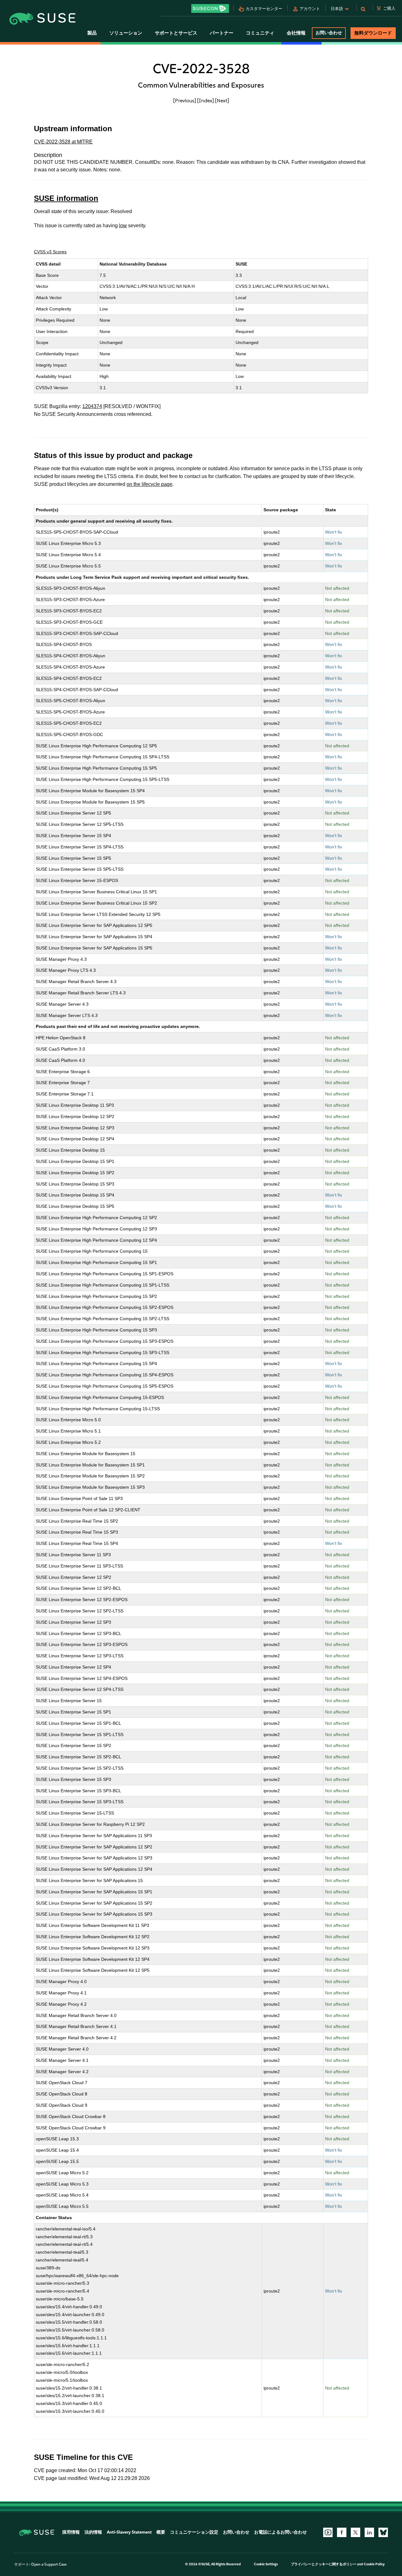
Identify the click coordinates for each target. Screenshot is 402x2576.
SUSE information (66, 198)
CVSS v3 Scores (50, 252)
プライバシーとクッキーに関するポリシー (324, 2564)
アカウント (310, 9)
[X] (356, 2532)
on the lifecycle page (149, 484)
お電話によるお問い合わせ (280, 2532)
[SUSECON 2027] (210, 8)
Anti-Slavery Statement (129, 2532)
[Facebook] (342, 2532)
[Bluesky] (383, 2532)
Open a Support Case (49, 2564)
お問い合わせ (329, 33)
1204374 (92, 406)
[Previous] (185, 100)
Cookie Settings (266, 2564)
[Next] (222, 100)
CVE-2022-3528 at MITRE (63, 142)
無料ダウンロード (373, 33)
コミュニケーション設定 (194, 2532)
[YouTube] (328, 2532)
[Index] (206, 100)
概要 (161, 2532)
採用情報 (71, 2532)
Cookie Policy (374, 2564)
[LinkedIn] (369, 2532)
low (123, 226)
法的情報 (93, 2532)
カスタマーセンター (264, 9)
